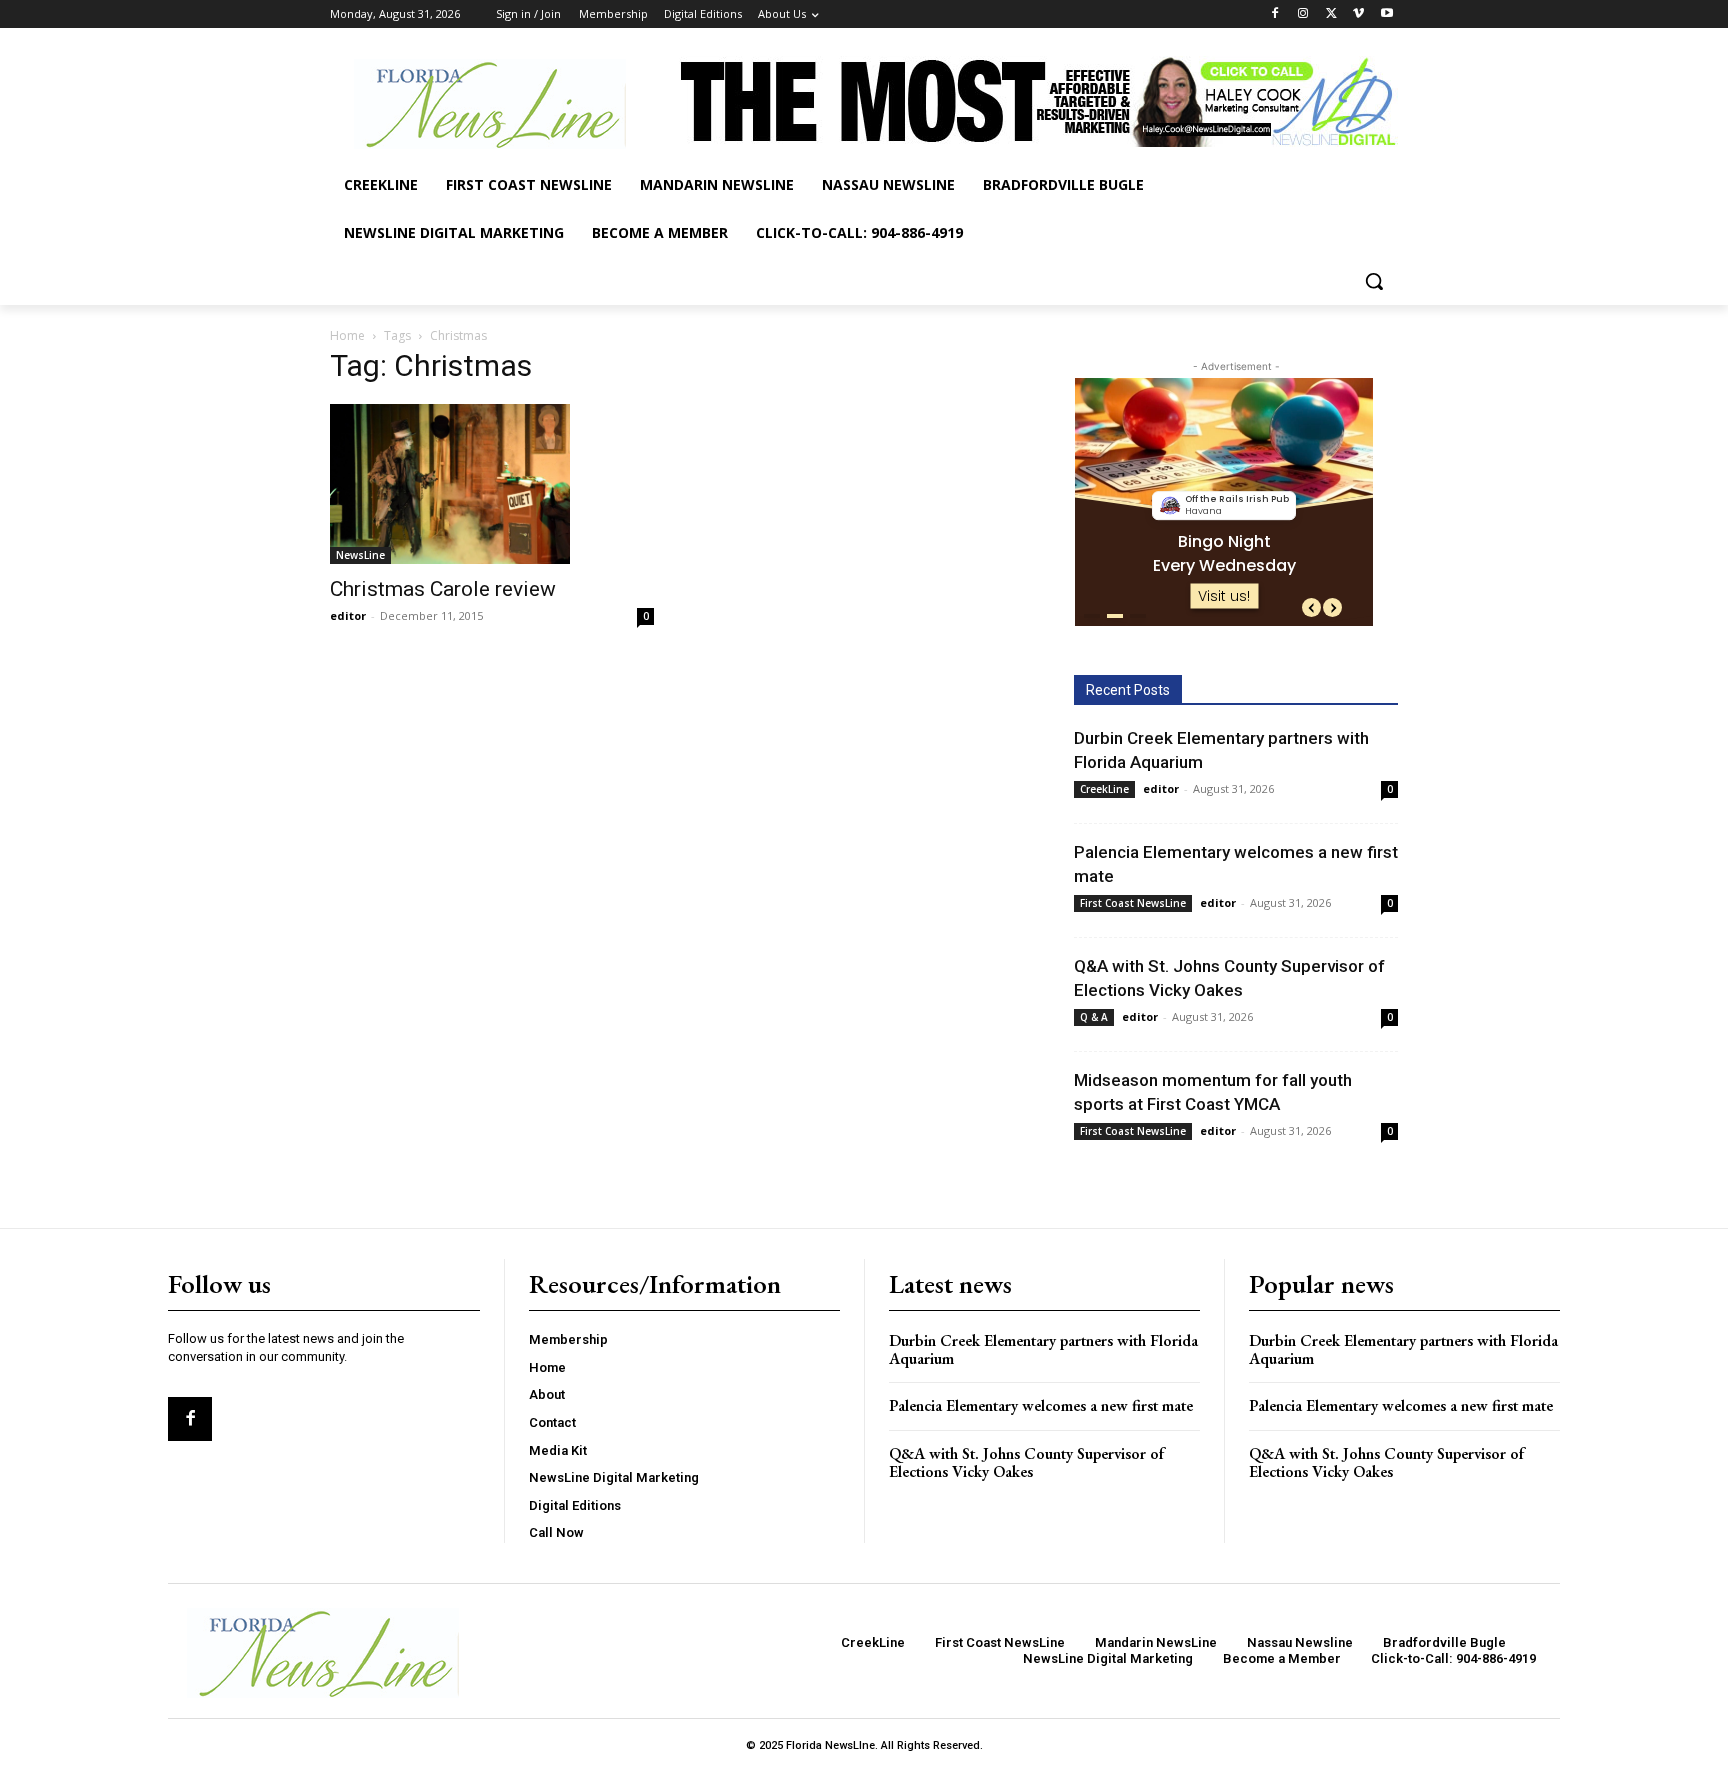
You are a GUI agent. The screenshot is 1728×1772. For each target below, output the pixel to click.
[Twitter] (1331, 14)
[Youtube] (1386, 14)
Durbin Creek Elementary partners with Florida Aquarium (1043, 1349)
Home (347, 335)
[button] (1374, 281)
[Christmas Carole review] (492, 484)
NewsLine (360, 555)
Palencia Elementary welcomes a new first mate (1041, 1405)
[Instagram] (1303, 14)
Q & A (1094, 1017)
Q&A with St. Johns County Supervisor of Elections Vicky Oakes (1026, 1462)
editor (348, 615)
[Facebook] (1275, 14)
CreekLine (1104, 789)
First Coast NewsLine (1133, 903)
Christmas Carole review (443, 589)
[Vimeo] (1358, 14)
